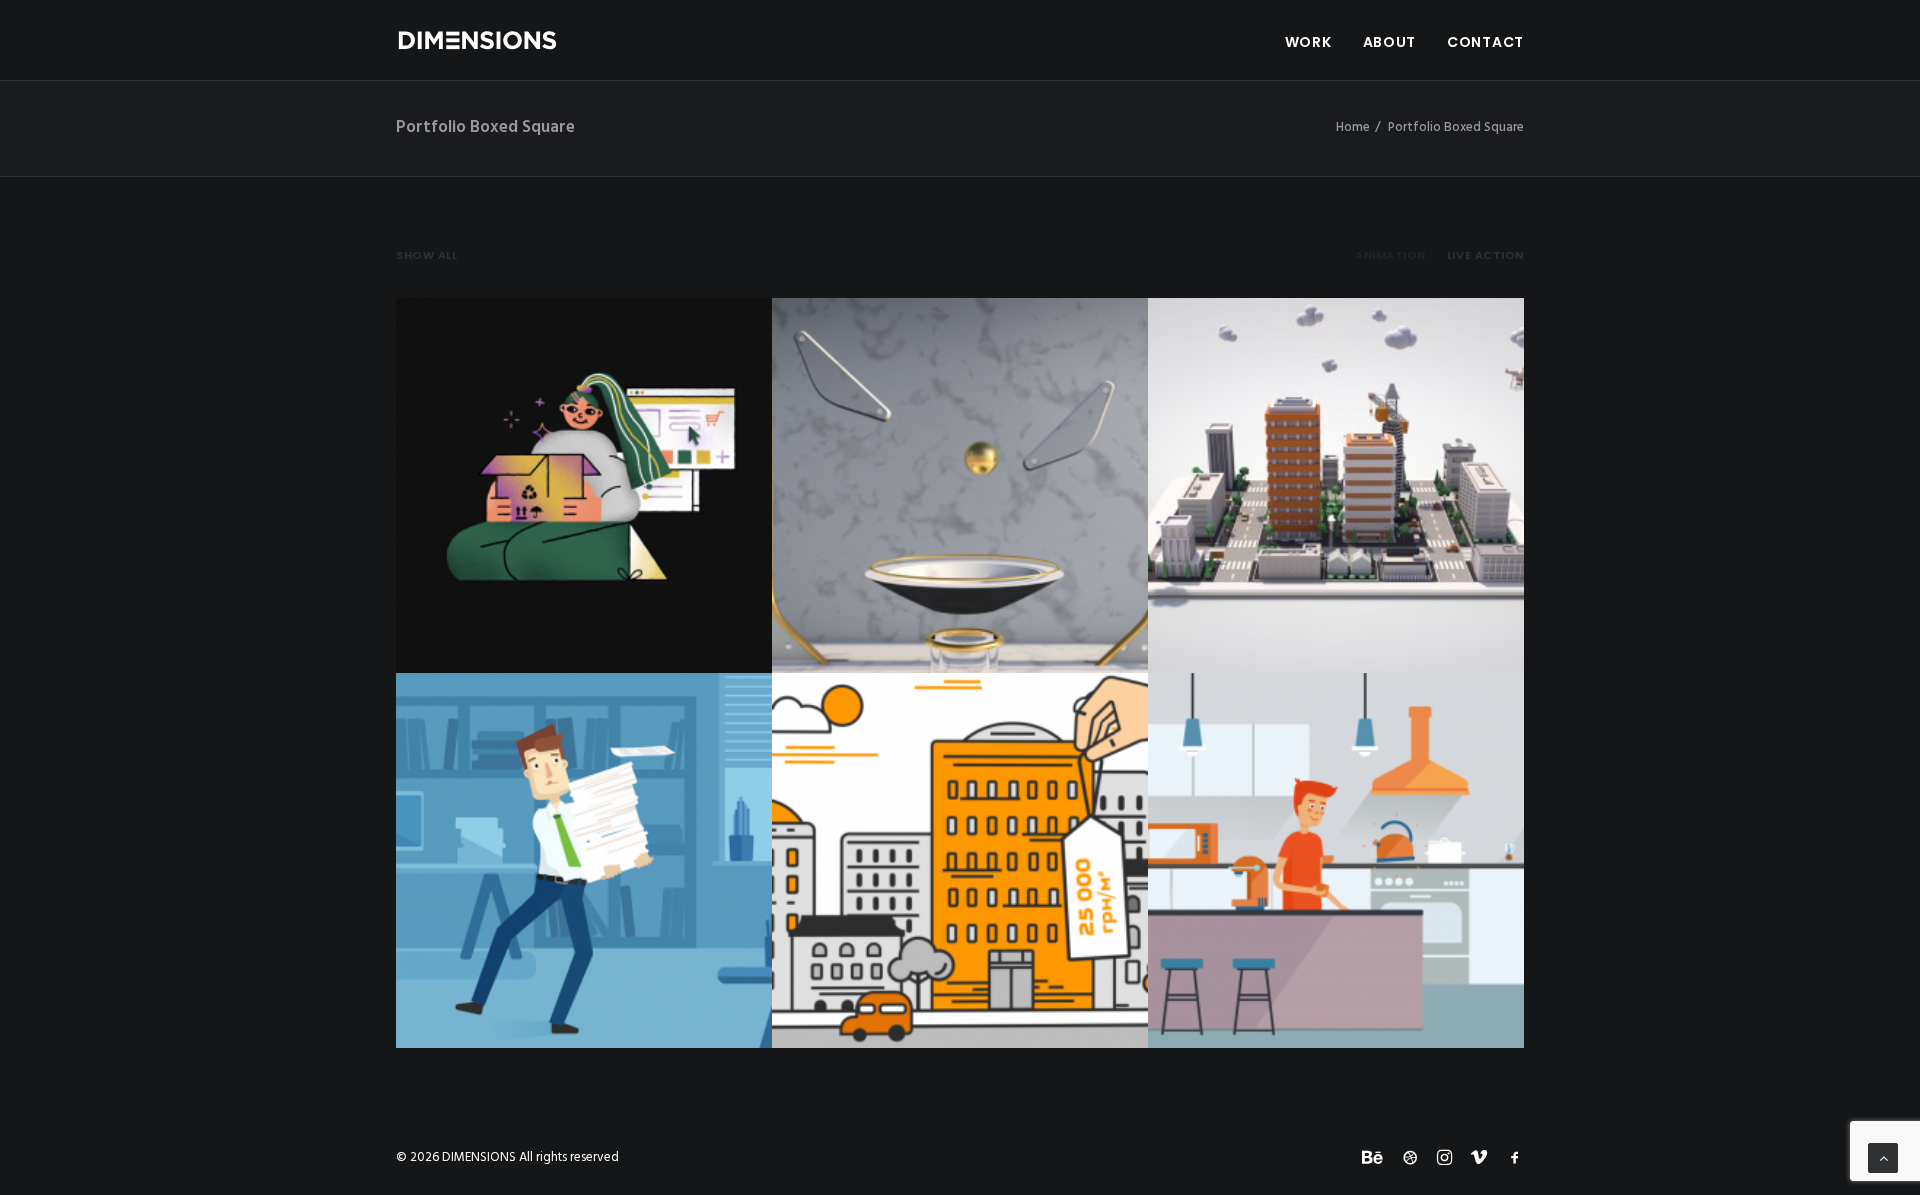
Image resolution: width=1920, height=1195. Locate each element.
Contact (1485, 42)
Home (1353, 127)
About (1390, 42)
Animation (1390, 255)
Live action (1485, 255)
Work (1308, 42)
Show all (426, 255)
